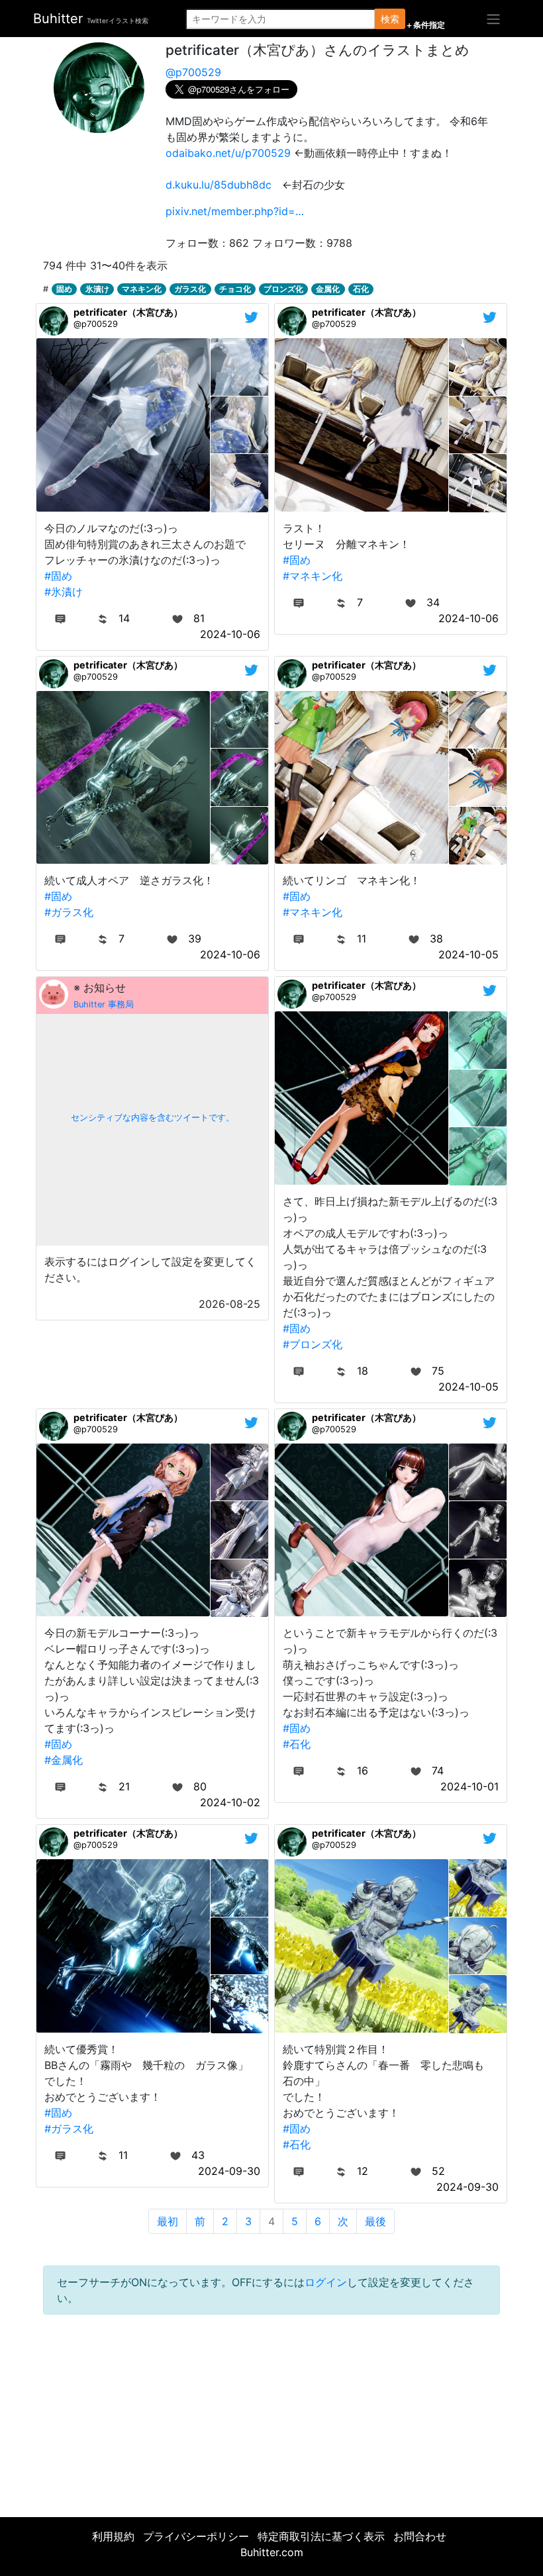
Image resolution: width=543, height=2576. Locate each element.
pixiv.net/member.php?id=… (235, 211)
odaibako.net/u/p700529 (228, 153)
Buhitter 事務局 (104, 1004)
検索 (390, 19)
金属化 (328, 289)
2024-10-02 (230, 1802)
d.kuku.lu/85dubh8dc (219, 185)
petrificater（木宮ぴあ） (128, 312)
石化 (361, 289)
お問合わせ (420, 2536)
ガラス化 (190, 289)
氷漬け (97, 289)
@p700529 (193, 72)
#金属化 (64, 1760)
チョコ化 (235, 289)
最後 (375, 2221)
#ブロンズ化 (313, 1344)
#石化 (297, 1744)
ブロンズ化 (283, 289)
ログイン (326, 2282)
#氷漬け (64, 592)
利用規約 (113, 2536)
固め (64, 289)
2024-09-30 (229, 2171)
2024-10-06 (230, 634)
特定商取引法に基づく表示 (321, 2536)
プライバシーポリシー (196, 2536)
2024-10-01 (469, 1786)
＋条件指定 (425, 25)
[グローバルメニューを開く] (493, 19)
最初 (168, 2221)
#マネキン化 (313, 576)
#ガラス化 (69, 912)
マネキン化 (142, 289)
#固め (58, 576)
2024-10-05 (469, 954)
